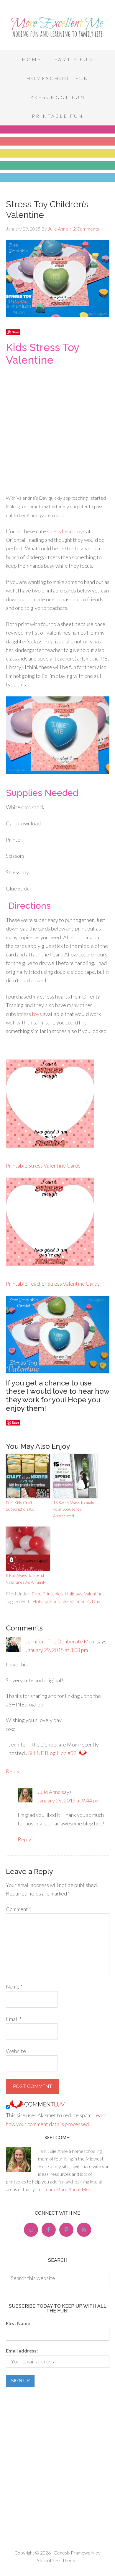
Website (16, 2051)
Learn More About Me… (68, 2189)
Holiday (40, 1601)
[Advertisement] (57, 428)
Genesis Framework (74, 2553)
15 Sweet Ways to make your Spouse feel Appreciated (74, 1509)
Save (15, 332)
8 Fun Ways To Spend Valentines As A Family (26, 1578)
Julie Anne (49, 1792)
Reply (13, 1771)
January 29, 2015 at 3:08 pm (57, 1650)
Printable (59, 1601)
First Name (18, 2323)
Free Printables (47, 1594)
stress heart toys (66, 531)
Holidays (73, 1594)
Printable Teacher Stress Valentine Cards (53, 1284)
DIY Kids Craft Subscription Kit (20, 1506)
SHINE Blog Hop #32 (52, 1753)
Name (14, 1986)
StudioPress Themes (58, 2560)
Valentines (94, 1594)
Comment (18, 1909)
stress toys (29, 1014)
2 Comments (86, 229)
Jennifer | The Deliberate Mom (60, 1641)
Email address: (22, 2351)
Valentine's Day (85, 1601)
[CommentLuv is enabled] (37, 2107)
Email (14, 2019)
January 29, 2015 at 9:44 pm (68, 1800)
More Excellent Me (57, 27)
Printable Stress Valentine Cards (43, 1166)
